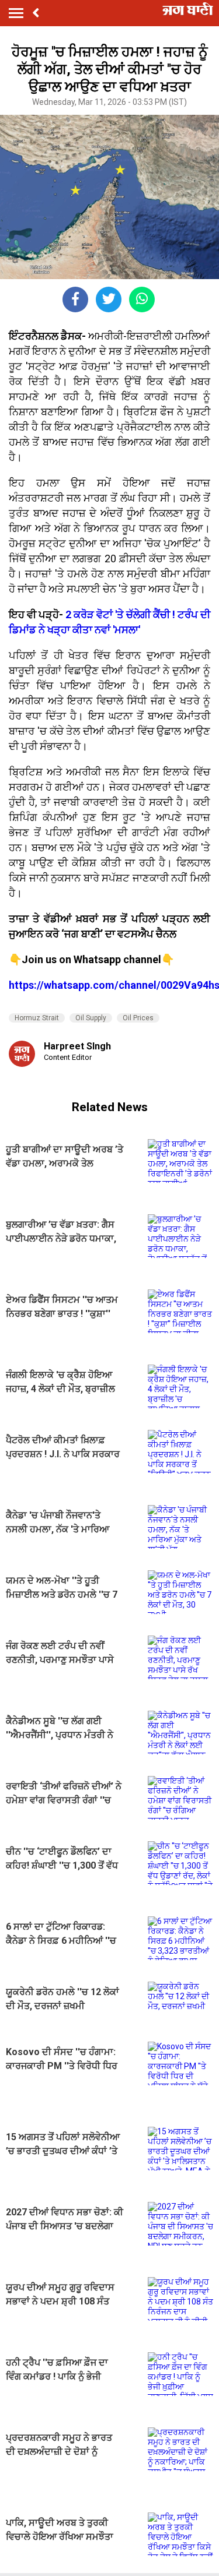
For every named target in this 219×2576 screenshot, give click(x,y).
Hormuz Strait (37, 1018)
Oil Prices (138, 1018)
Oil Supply (91, 1018)
